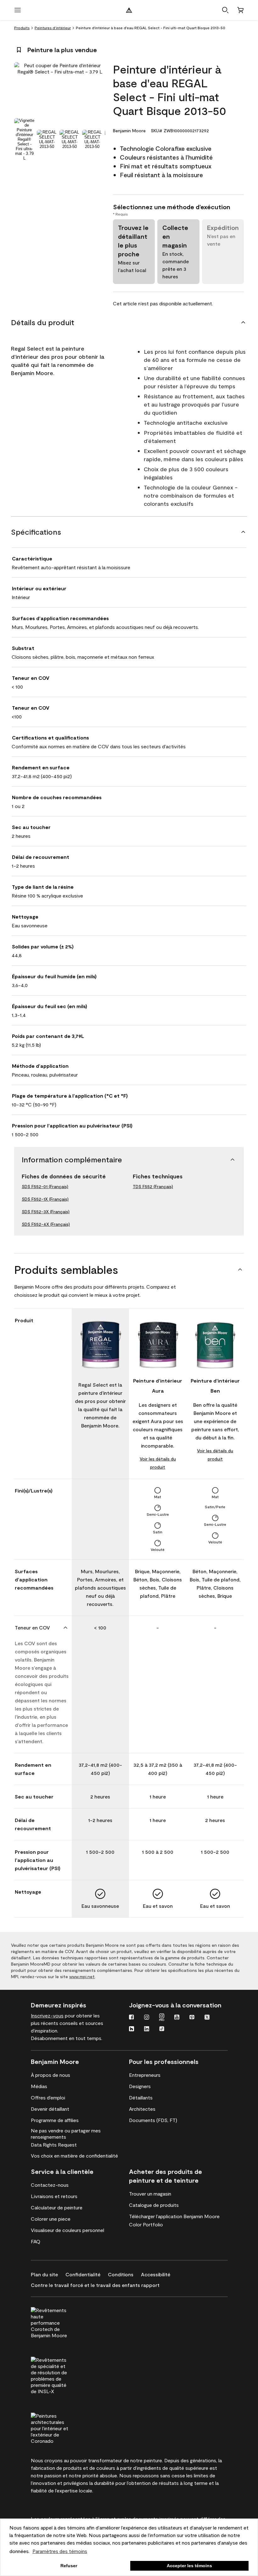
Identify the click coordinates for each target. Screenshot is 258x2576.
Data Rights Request (54, 2145)
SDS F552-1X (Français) (45, 1199)
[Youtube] (177, 2018)
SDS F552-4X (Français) (46, 1224)
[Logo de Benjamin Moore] (129, 10)
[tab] (24, 139)
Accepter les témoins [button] (189, 2566)
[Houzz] (132, 2029)
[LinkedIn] (147, 2029)
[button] (225, 10)
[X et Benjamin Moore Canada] (207, 2018)
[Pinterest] (192, 2018)
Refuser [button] (69, 2566)
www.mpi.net (82, 1976)
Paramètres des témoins (60, 2551)
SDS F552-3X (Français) (46, 1212)
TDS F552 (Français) (153, 1186)
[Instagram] (147, 2018)
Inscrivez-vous (47, 2015)
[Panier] (240, 10)
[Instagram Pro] (162, 2018)
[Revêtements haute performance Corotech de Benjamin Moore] (61, 2322)
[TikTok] (162, 2029)
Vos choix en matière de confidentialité (74, 2156)
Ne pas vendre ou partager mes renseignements (66, 2134)
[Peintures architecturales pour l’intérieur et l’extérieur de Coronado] (61, 2427)
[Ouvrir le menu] (18, 10)
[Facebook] (132, 2018)
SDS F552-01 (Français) (45, 1186)
